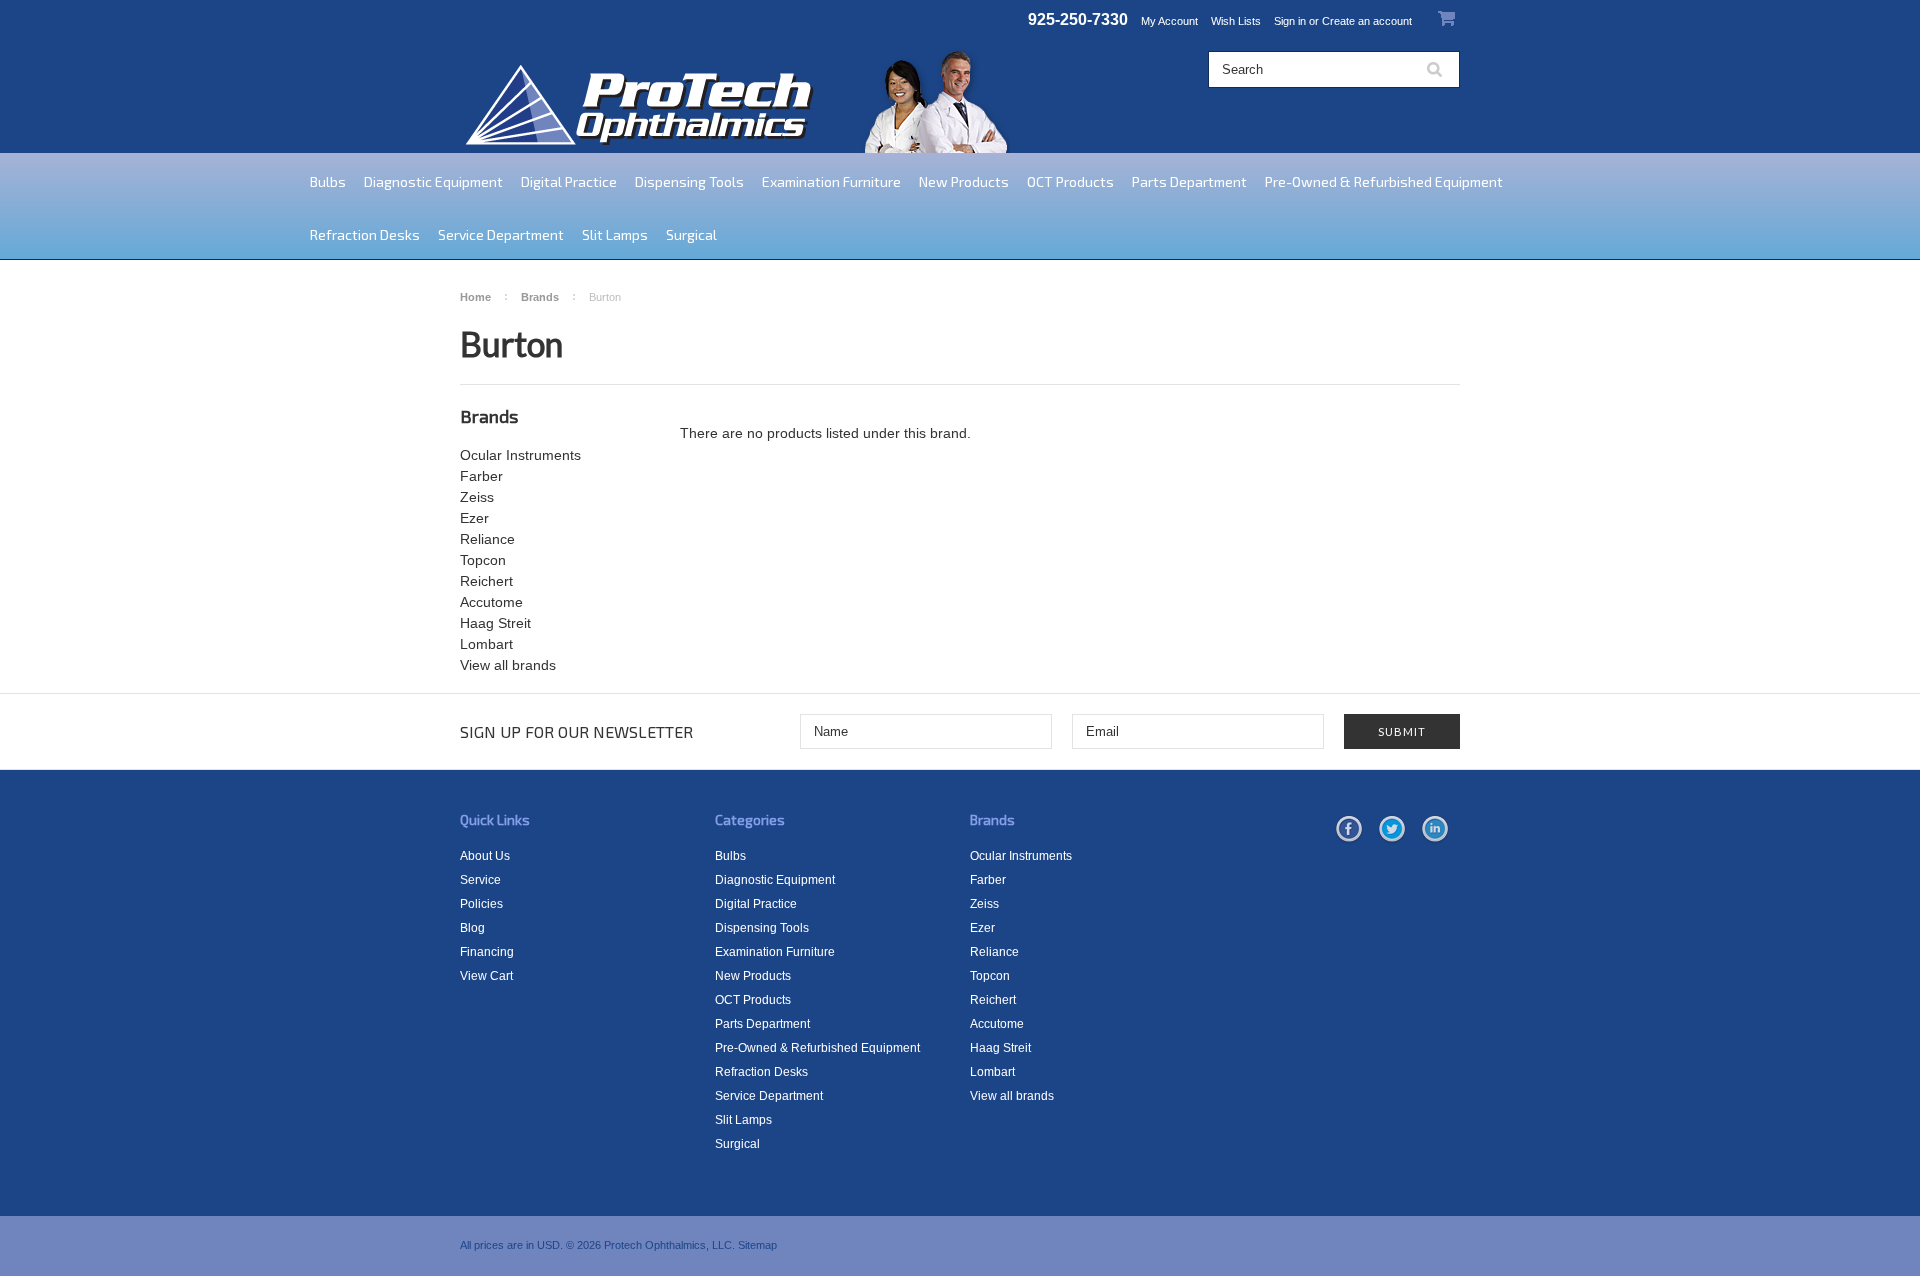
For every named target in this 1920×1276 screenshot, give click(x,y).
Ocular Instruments (520, 455)
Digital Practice (569, 181)
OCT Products (1070, 181)
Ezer (474, 518)
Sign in (1290, 21)
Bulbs (328, 181)
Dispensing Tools (689, 181)
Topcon (483, 560)
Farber (481, 476)
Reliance (487, 539)
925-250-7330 (1078, 19)
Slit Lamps (615, 234)
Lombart (486, 644)
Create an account (1367, 21)
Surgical (691, 234)
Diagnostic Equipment (433, 181)
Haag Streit (495, 623)
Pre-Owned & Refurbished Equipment (1384, 181)
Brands (540, 297)
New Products (964, 181)
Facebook (1349, 830)
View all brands (508, 665)
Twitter (1392, 830)
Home (475, 297)
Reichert (486, 581)
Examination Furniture (831, 181)
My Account (1169, 21)
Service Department (501, 234)
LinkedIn (1435, 830)
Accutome (491, 602)
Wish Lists (1236, 21)
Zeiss (477, 497)
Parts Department (1189, 181)
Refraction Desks (365, 234)
